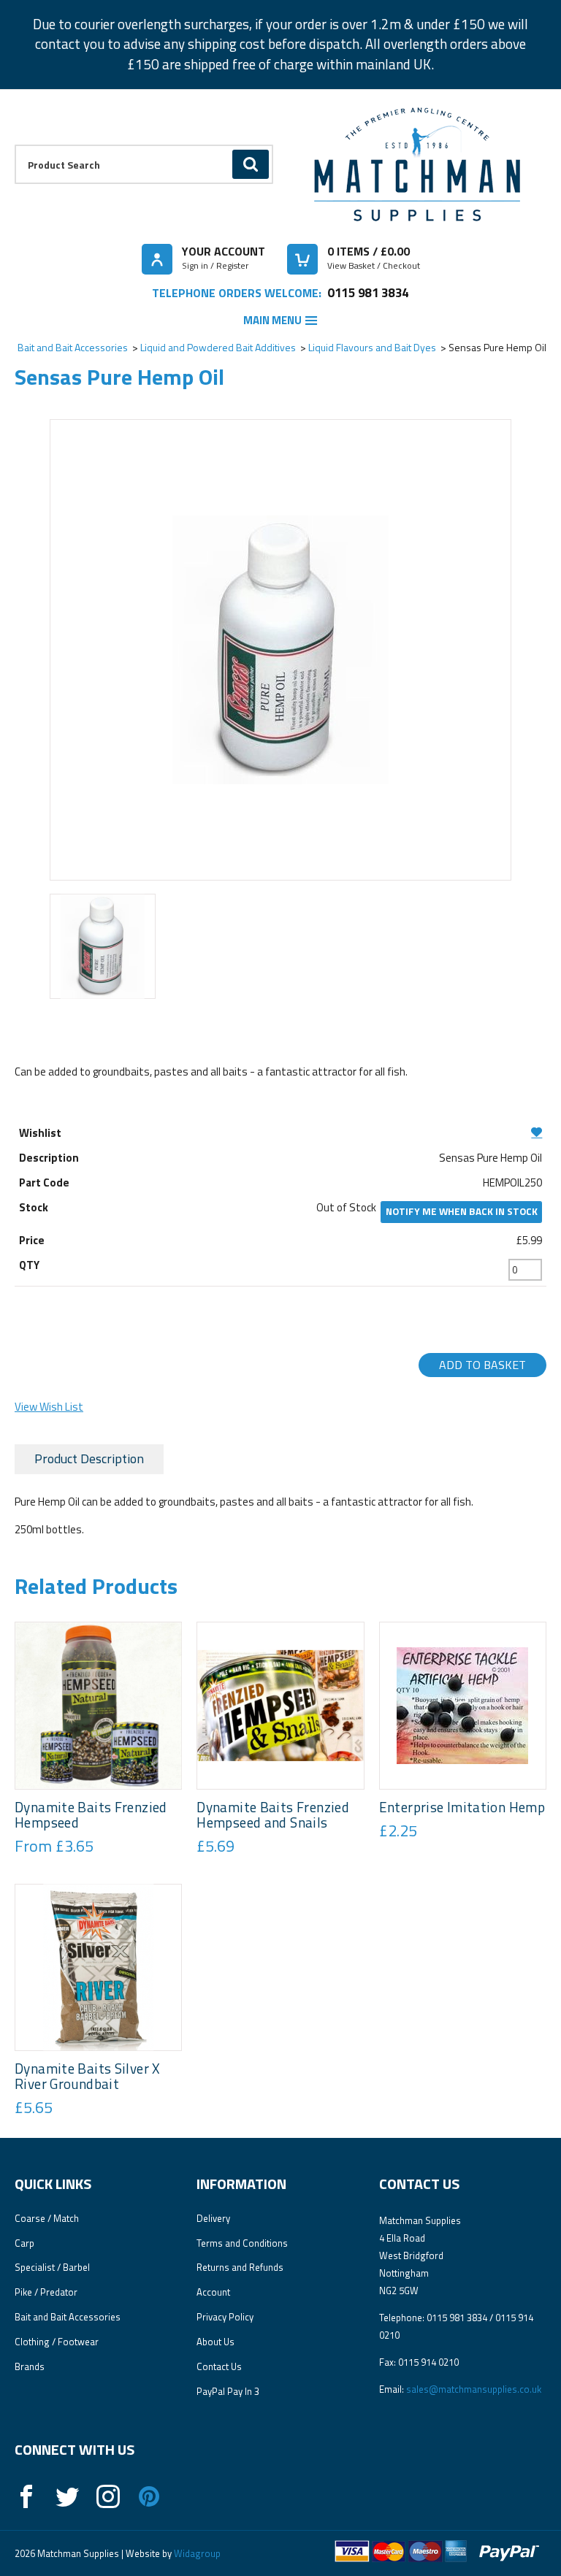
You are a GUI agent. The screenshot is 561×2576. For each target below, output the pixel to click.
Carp (24, 2243)
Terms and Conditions (242, 2243)
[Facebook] (26, 2496)
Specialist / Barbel (52, 2267)
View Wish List (49, 1407)
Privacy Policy (225, 2317)
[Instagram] (108, 2496)
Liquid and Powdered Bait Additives (218, 347)
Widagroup (196, 2553)
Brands (30, 2366)
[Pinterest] (149, 2496)
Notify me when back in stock (462, 1211)
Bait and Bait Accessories (73, 347)
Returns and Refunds (240, 2267)
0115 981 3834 (368, 292)
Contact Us (219, 2366)
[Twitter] (67, 2496)
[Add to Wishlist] (281, 1132)
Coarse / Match (47, 2218)
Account (213, 2292)
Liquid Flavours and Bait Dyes (372, 347)
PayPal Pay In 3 (228, 2391)
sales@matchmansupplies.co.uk (474, 2389)
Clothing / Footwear (57, 2342)
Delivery (213, 2218)
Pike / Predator (46, 2292)
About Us (215, 2342)
